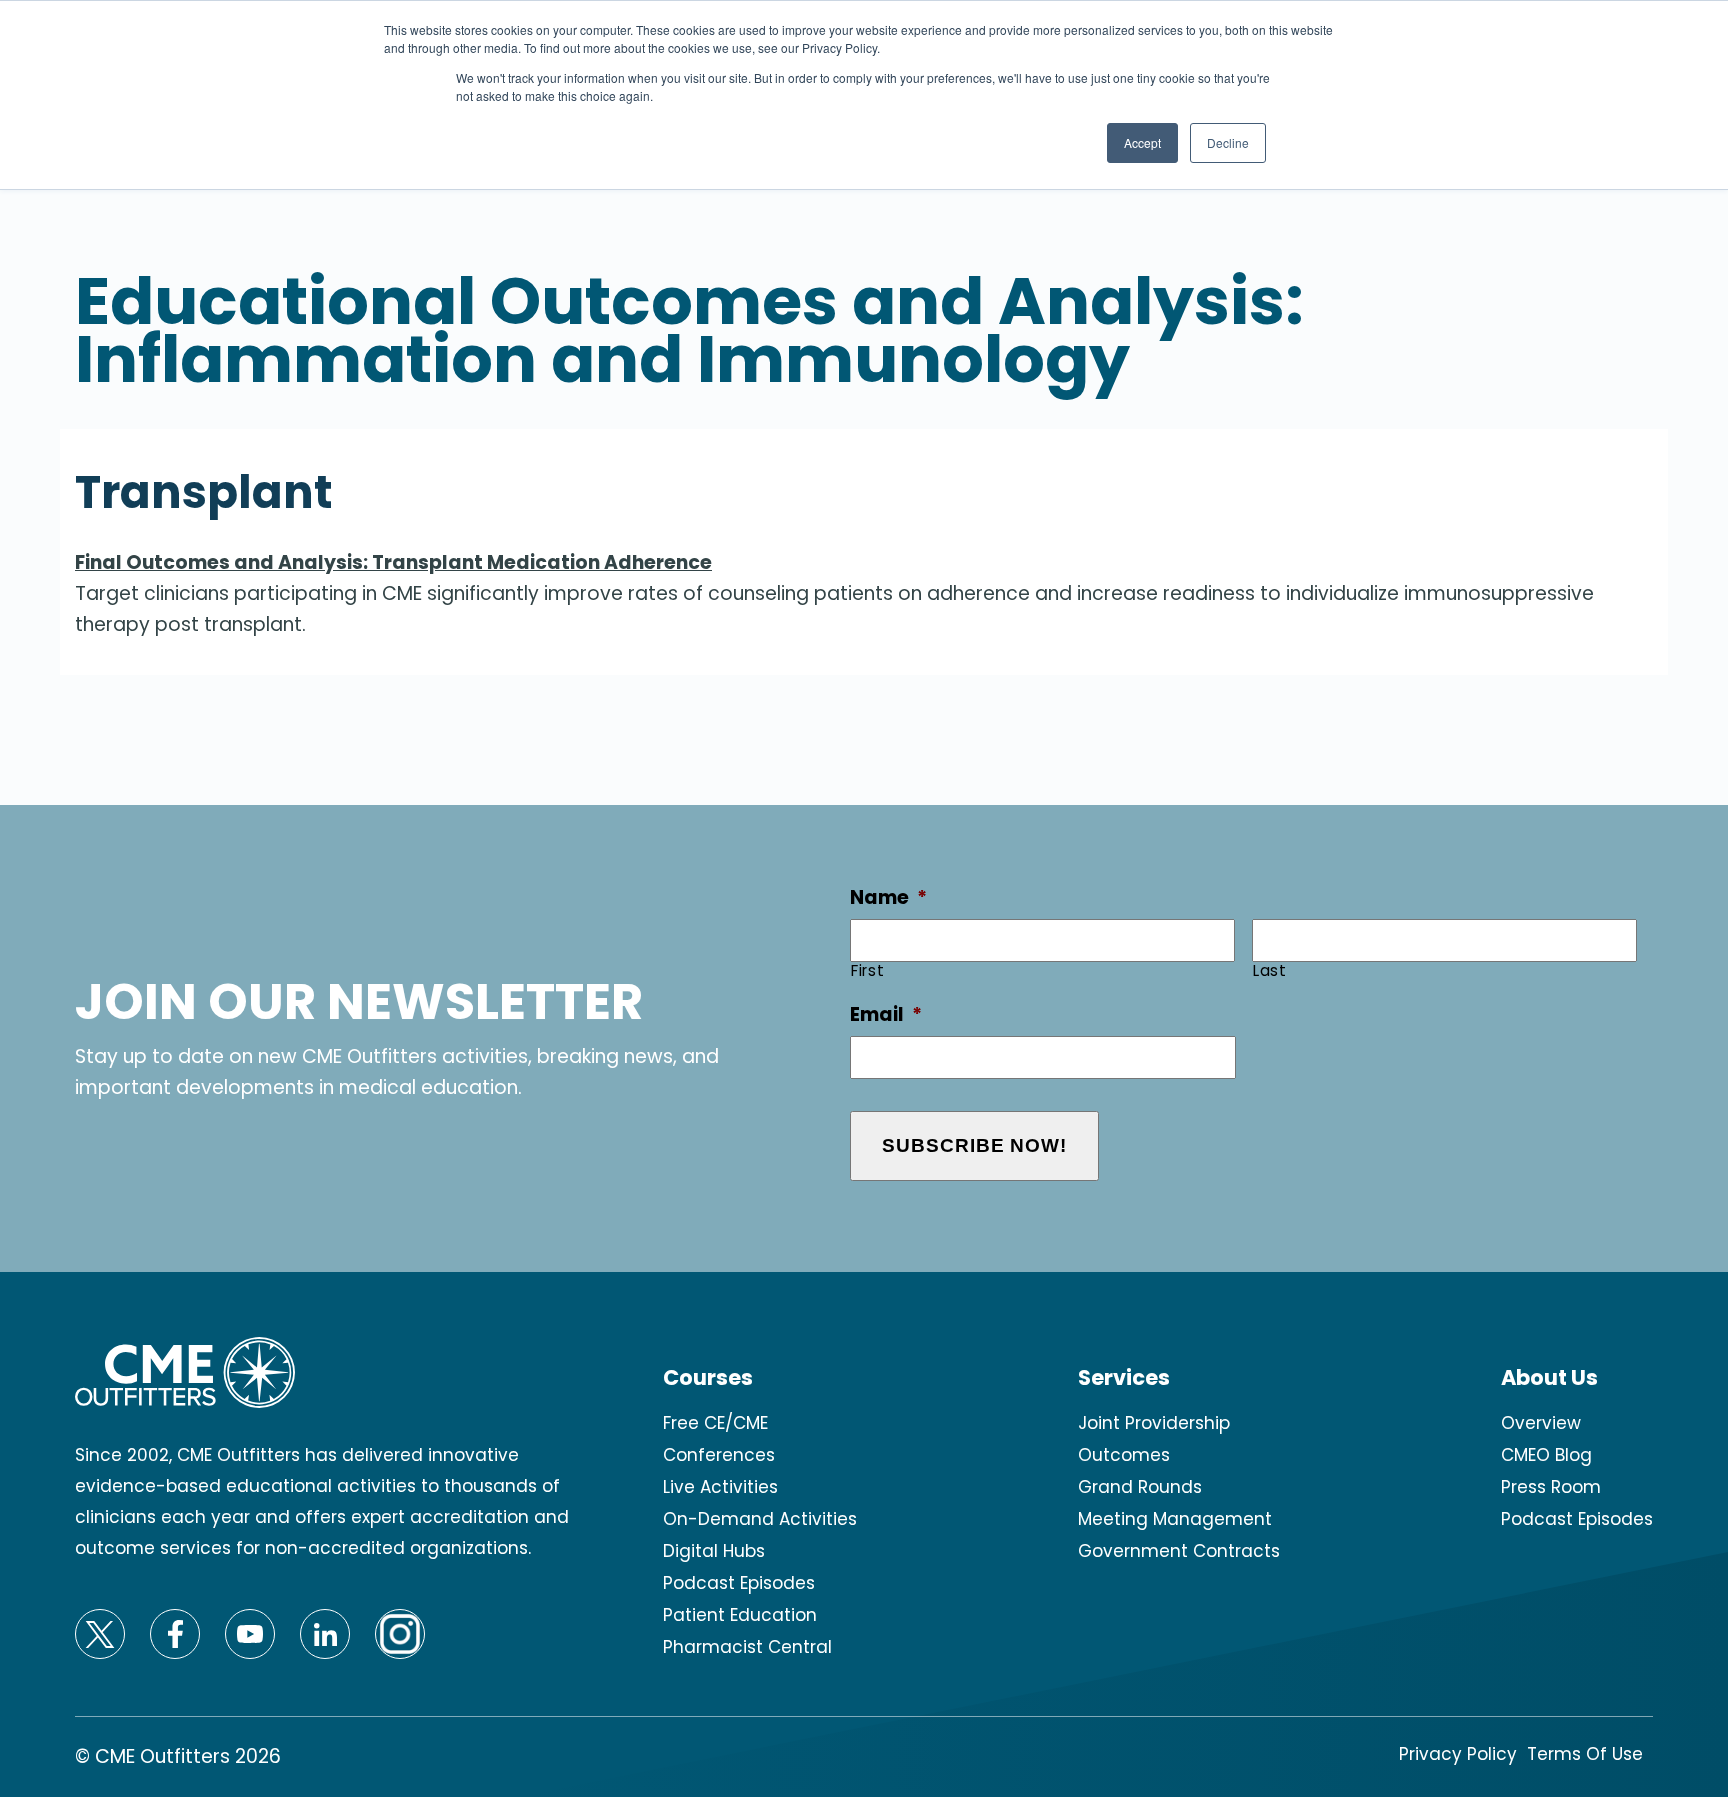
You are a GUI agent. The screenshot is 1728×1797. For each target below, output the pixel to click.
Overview (1541, 1423)
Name (888, 898)
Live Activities (720, 1487)
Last (1270, 970)
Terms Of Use (1585, 1754)
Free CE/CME (715, 1423)
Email (886, 1015)
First (867, 970)
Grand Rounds (1140, 1487)
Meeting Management (1175, 1519)
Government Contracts (1179, 1551)
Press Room (1551, 1487)
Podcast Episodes (739, 1583)
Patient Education (740, 1615)
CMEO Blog (1546, 1455)
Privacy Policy (1458, 1754)
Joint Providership (1154, 1423)
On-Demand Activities (760, 1519)
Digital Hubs (714, 1551)
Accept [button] (1142, 142)
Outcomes (1124, 1455)
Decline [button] (1228, 142)
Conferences (719, 1455)
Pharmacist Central (747, 1647)
